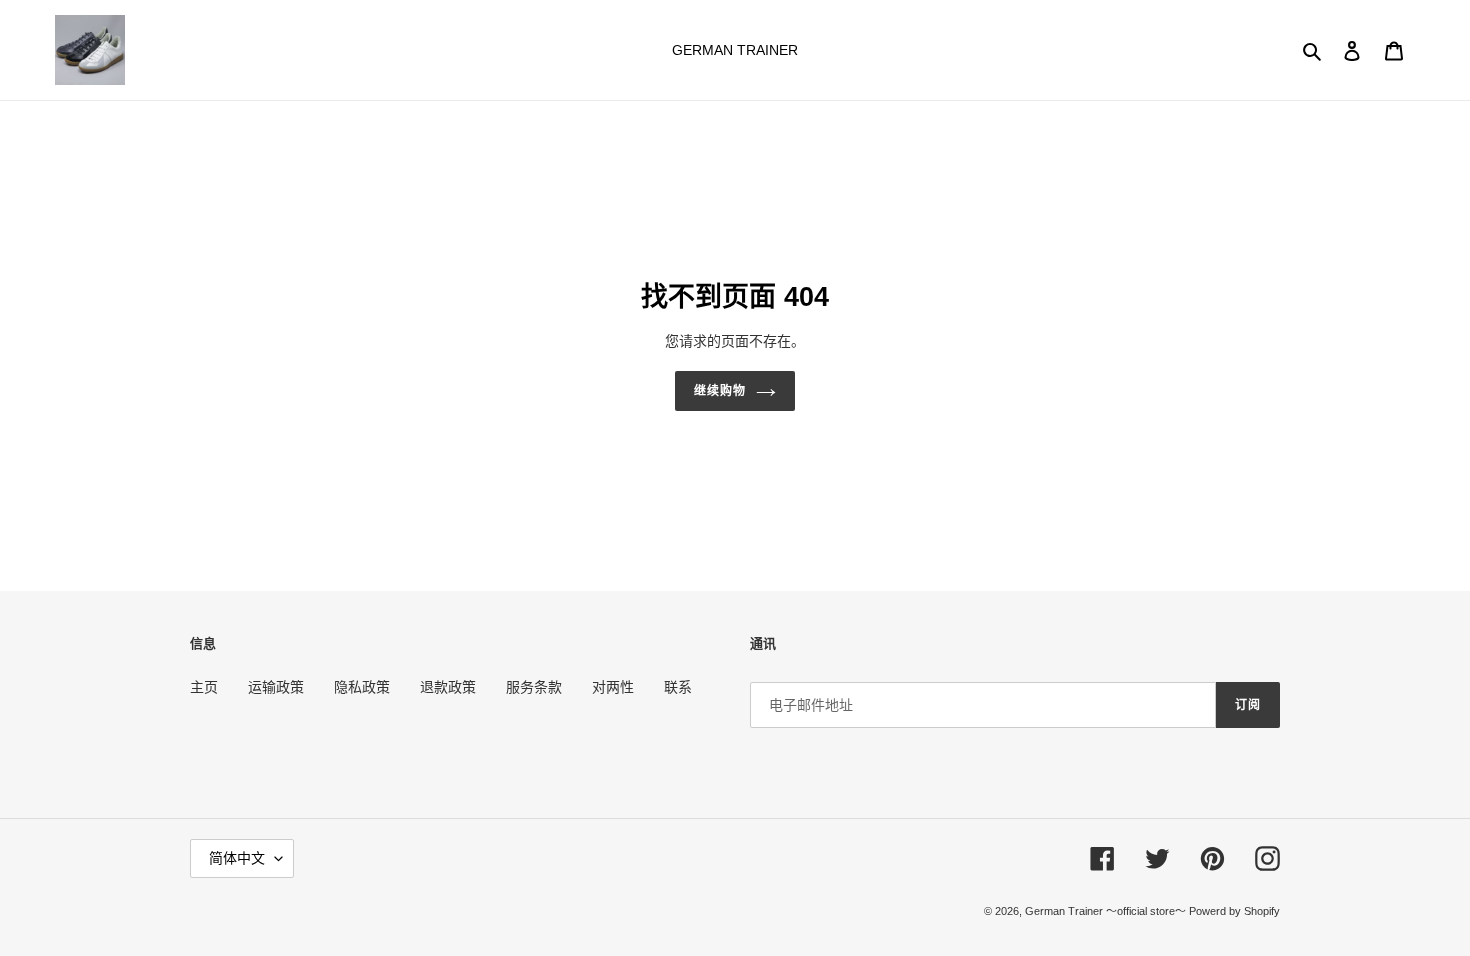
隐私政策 (362, 687)
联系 (678, 687)
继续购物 (720, 391)
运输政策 (276, 687)
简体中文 (237, 858)
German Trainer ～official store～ (1107, 911)
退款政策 (448, 687)
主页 (204, 687)
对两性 (613, 687)
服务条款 (534, 687)
